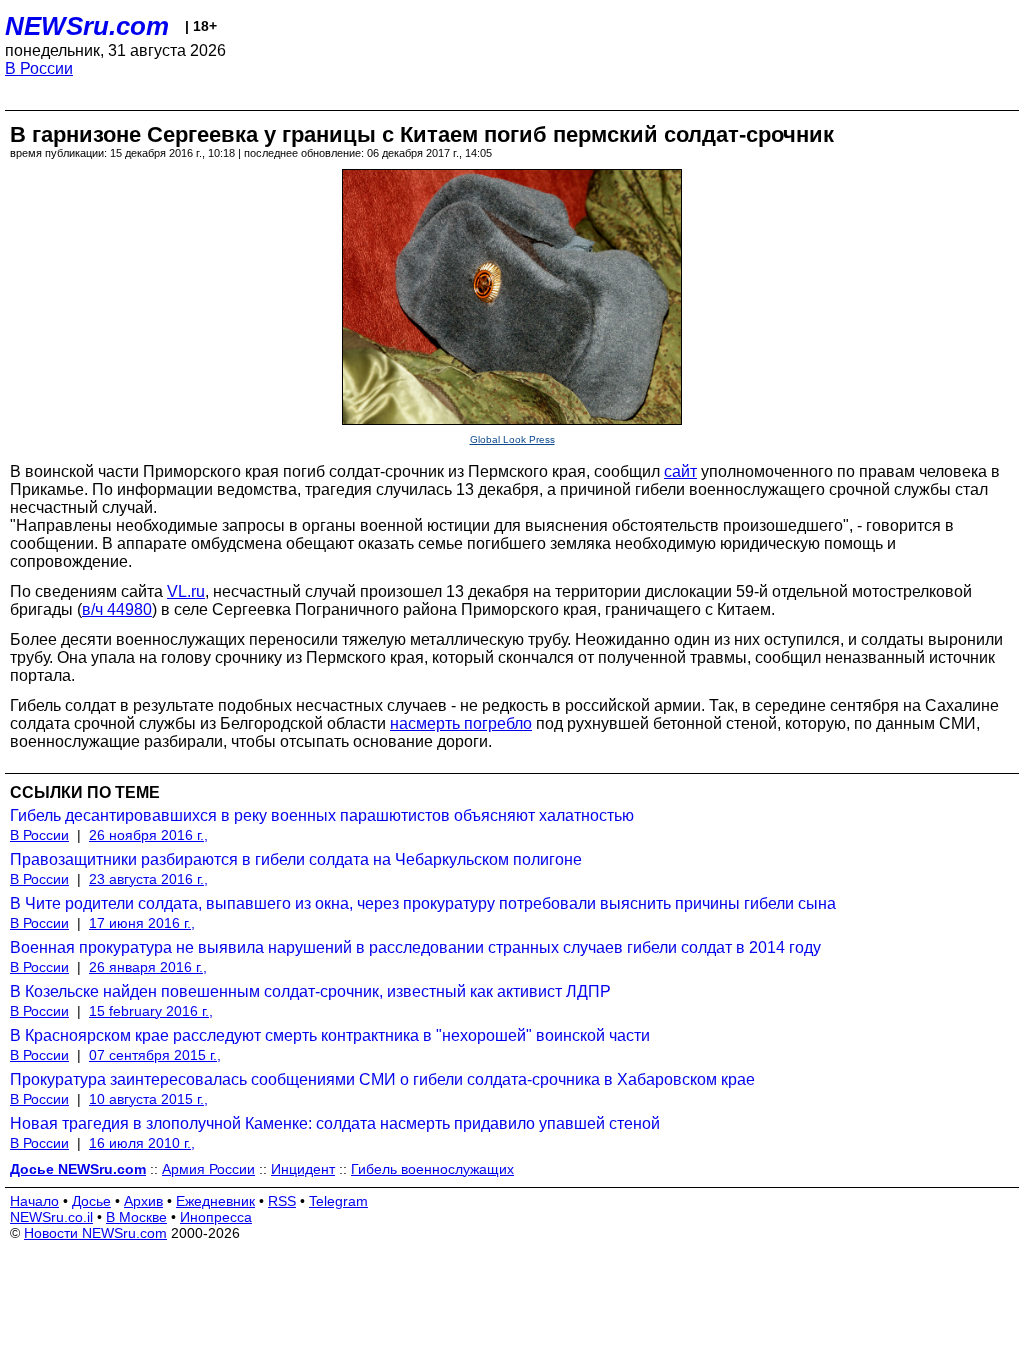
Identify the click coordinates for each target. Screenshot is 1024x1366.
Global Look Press (512, 439)
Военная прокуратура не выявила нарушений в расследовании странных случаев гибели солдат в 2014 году (415, 947)
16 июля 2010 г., (142, 1143)
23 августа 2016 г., (148, 879)
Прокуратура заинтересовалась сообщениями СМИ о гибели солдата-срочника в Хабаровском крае (382, 1079)
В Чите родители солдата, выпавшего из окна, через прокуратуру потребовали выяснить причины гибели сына (423, 903)
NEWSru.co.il (51, 1217)
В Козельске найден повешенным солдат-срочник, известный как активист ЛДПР (310, 991)
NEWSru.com (87, 26)
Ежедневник (215, 1201)
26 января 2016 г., (148, 967)
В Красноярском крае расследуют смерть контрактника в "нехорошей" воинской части (330, 1035)
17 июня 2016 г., (142, 923)
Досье (91, 1201)
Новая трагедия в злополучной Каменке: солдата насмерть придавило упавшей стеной (335, 1123)
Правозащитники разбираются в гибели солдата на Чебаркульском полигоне (296, 859)
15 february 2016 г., (151, 1011)
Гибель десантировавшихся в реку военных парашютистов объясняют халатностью (322, 815)
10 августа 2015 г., (148, 1099)
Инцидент (303, 1169)
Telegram (338, 1201)
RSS (282, 1201)
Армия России (208, 1169)
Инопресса (216, 1217)
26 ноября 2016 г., (148, 835)
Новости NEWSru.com (95, 1233)
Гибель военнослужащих (432, 1169)
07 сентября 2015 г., (155, 1055)
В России (39, 68)
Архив (143, 1201)
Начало (34, 1201)
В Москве (136, 1217)
